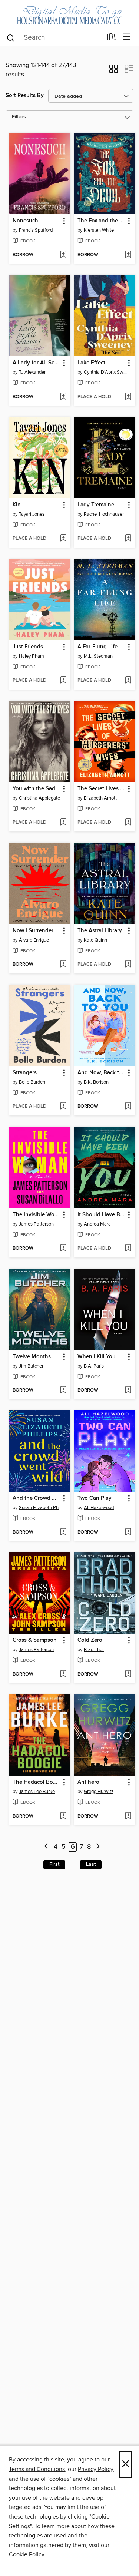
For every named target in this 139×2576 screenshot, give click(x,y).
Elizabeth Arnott (100, 798)
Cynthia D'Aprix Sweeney (106, 372)
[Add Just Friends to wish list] (63, 681)
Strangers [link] (25, 1073)
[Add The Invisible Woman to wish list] (63, 1249)
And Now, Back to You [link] (101, 1073)
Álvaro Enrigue (34, 940)
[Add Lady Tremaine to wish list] (128, 539)
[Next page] (98, 1847)
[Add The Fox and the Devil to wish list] (128, 255)
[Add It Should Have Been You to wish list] (128, 1249)
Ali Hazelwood (99, 1508)
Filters (19, 117)
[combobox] (54, 38)
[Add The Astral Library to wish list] (128, 965)
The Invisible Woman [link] (36, 1215)
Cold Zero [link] (90, 1640)
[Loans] (111, 38)
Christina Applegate (39, 798)
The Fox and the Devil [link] (101, 221)
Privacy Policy (95, 2469)
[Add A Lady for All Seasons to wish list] (63, 397)
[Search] (11, 37)
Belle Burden (32, 1082)
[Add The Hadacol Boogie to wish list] (63, 1816)
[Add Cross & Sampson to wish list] (63, 1674)
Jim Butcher (31, 1366)
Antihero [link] (88, 1782)
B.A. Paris (94, 1366)
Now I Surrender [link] (33, 931)
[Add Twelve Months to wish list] (63, 1390)
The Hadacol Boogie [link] (36, 1782)
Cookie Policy (27, 2554)
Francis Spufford (36, 230)
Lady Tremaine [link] (96, 505)
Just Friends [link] (28, 647)
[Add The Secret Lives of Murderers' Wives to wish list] (128, 823)
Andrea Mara (97, 1224)
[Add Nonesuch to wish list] (63, 255)
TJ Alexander (32, 372)
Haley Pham (32, 656)
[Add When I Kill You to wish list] (128, 1390)
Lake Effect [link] (91, 363)
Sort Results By (25, 95)
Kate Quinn (95, 940)
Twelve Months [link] (32, 1357)
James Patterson (36, 1224)
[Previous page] (46, 1847)
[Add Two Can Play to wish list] (128, 1532)
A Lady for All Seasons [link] (36, 363)
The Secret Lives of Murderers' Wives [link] (101, 789)
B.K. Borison (96, 1082)
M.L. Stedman (98, 656)
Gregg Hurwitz (99, 1792)
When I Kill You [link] (97, 1357)
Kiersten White (99, 230)
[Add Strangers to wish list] (63, 1107)
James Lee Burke (37, 1792)
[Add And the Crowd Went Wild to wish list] (63, 1532)
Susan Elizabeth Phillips (41, 1508)
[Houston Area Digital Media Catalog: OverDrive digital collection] (69, 14)
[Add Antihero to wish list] (128, 1816)
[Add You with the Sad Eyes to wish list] (63, 823)
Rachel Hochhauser (104, 514)
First (54, 1864)
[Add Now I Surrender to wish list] (63, 965)
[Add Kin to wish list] (63, 539)
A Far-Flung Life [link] (97, 647)
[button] (114, 71)
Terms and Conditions (37, 2469)
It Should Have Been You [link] (101, 1215)
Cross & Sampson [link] (35, 1640)
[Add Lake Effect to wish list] (128, 397)
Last (91, 1864)
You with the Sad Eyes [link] (36, 789)
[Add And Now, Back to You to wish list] (128, 1107)
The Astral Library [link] (100, 931)
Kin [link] (17, 505)
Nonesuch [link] (25, 221)
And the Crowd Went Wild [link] (36, 1498)
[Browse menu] (127, 37)
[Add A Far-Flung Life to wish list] (128, 681)
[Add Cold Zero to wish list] (128, 1674)
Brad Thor (94, 1650)
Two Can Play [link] (95, 1498)
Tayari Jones (32, 514)
